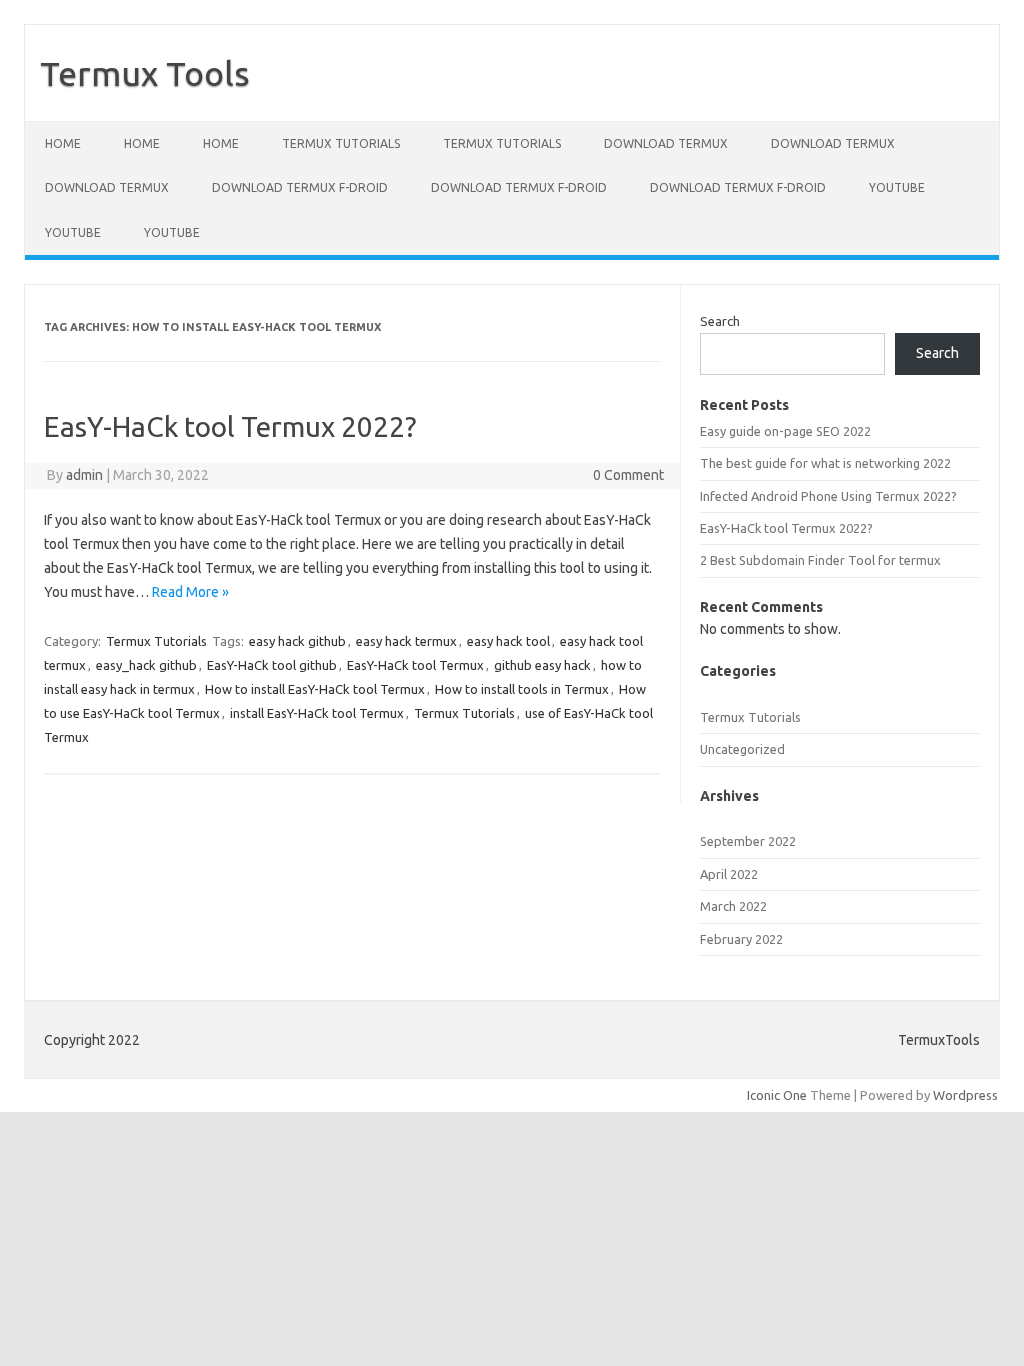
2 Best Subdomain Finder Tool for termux (820, 560)
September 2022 (748, 841)
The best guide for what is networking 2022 (825, 463)
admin (84, 475)
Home (63, 143)
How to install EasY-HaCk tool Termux (315, 689)
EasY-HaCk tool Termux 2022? (230, 426)
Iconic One (777, 1095)
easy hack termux (406, 641)
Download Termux (666, 143)
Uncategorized (742, 749)
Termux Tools (145, 73)
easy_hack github (146, 665)
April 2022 (729, 874)
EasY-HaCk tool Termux (415, 665)
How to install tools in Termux (522, 689)
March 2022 (733, 906)
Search (720, 321)
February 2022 (741, 939)
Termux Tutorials (341, 143)
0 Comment (628, 475)
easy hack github (297, 641)
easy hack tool (508, 641)
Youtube (897, 187)
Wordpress (965, 1095)
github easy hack (542, 665)
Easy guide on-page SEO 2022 (785, 431)
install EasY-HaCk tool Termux (317, 713)
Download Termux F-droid (300, 187)
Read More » (190, 592)
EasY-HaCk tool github (272, 665)
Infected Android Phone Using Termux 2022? (828, 496)
